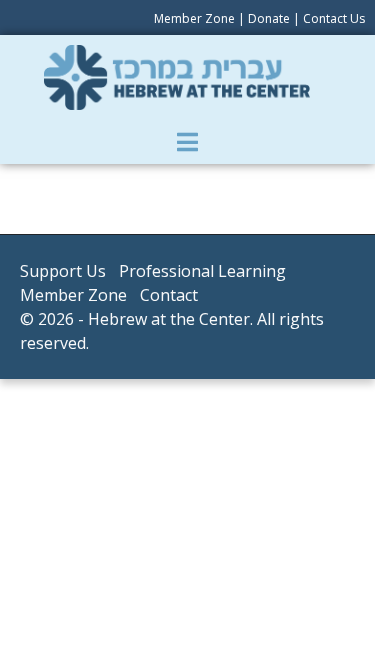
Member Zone (194, 18)
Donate (269, 18)
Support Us (63, 271)
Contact (169, 295)
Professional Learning (202, 271)
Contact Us (334, 18)
